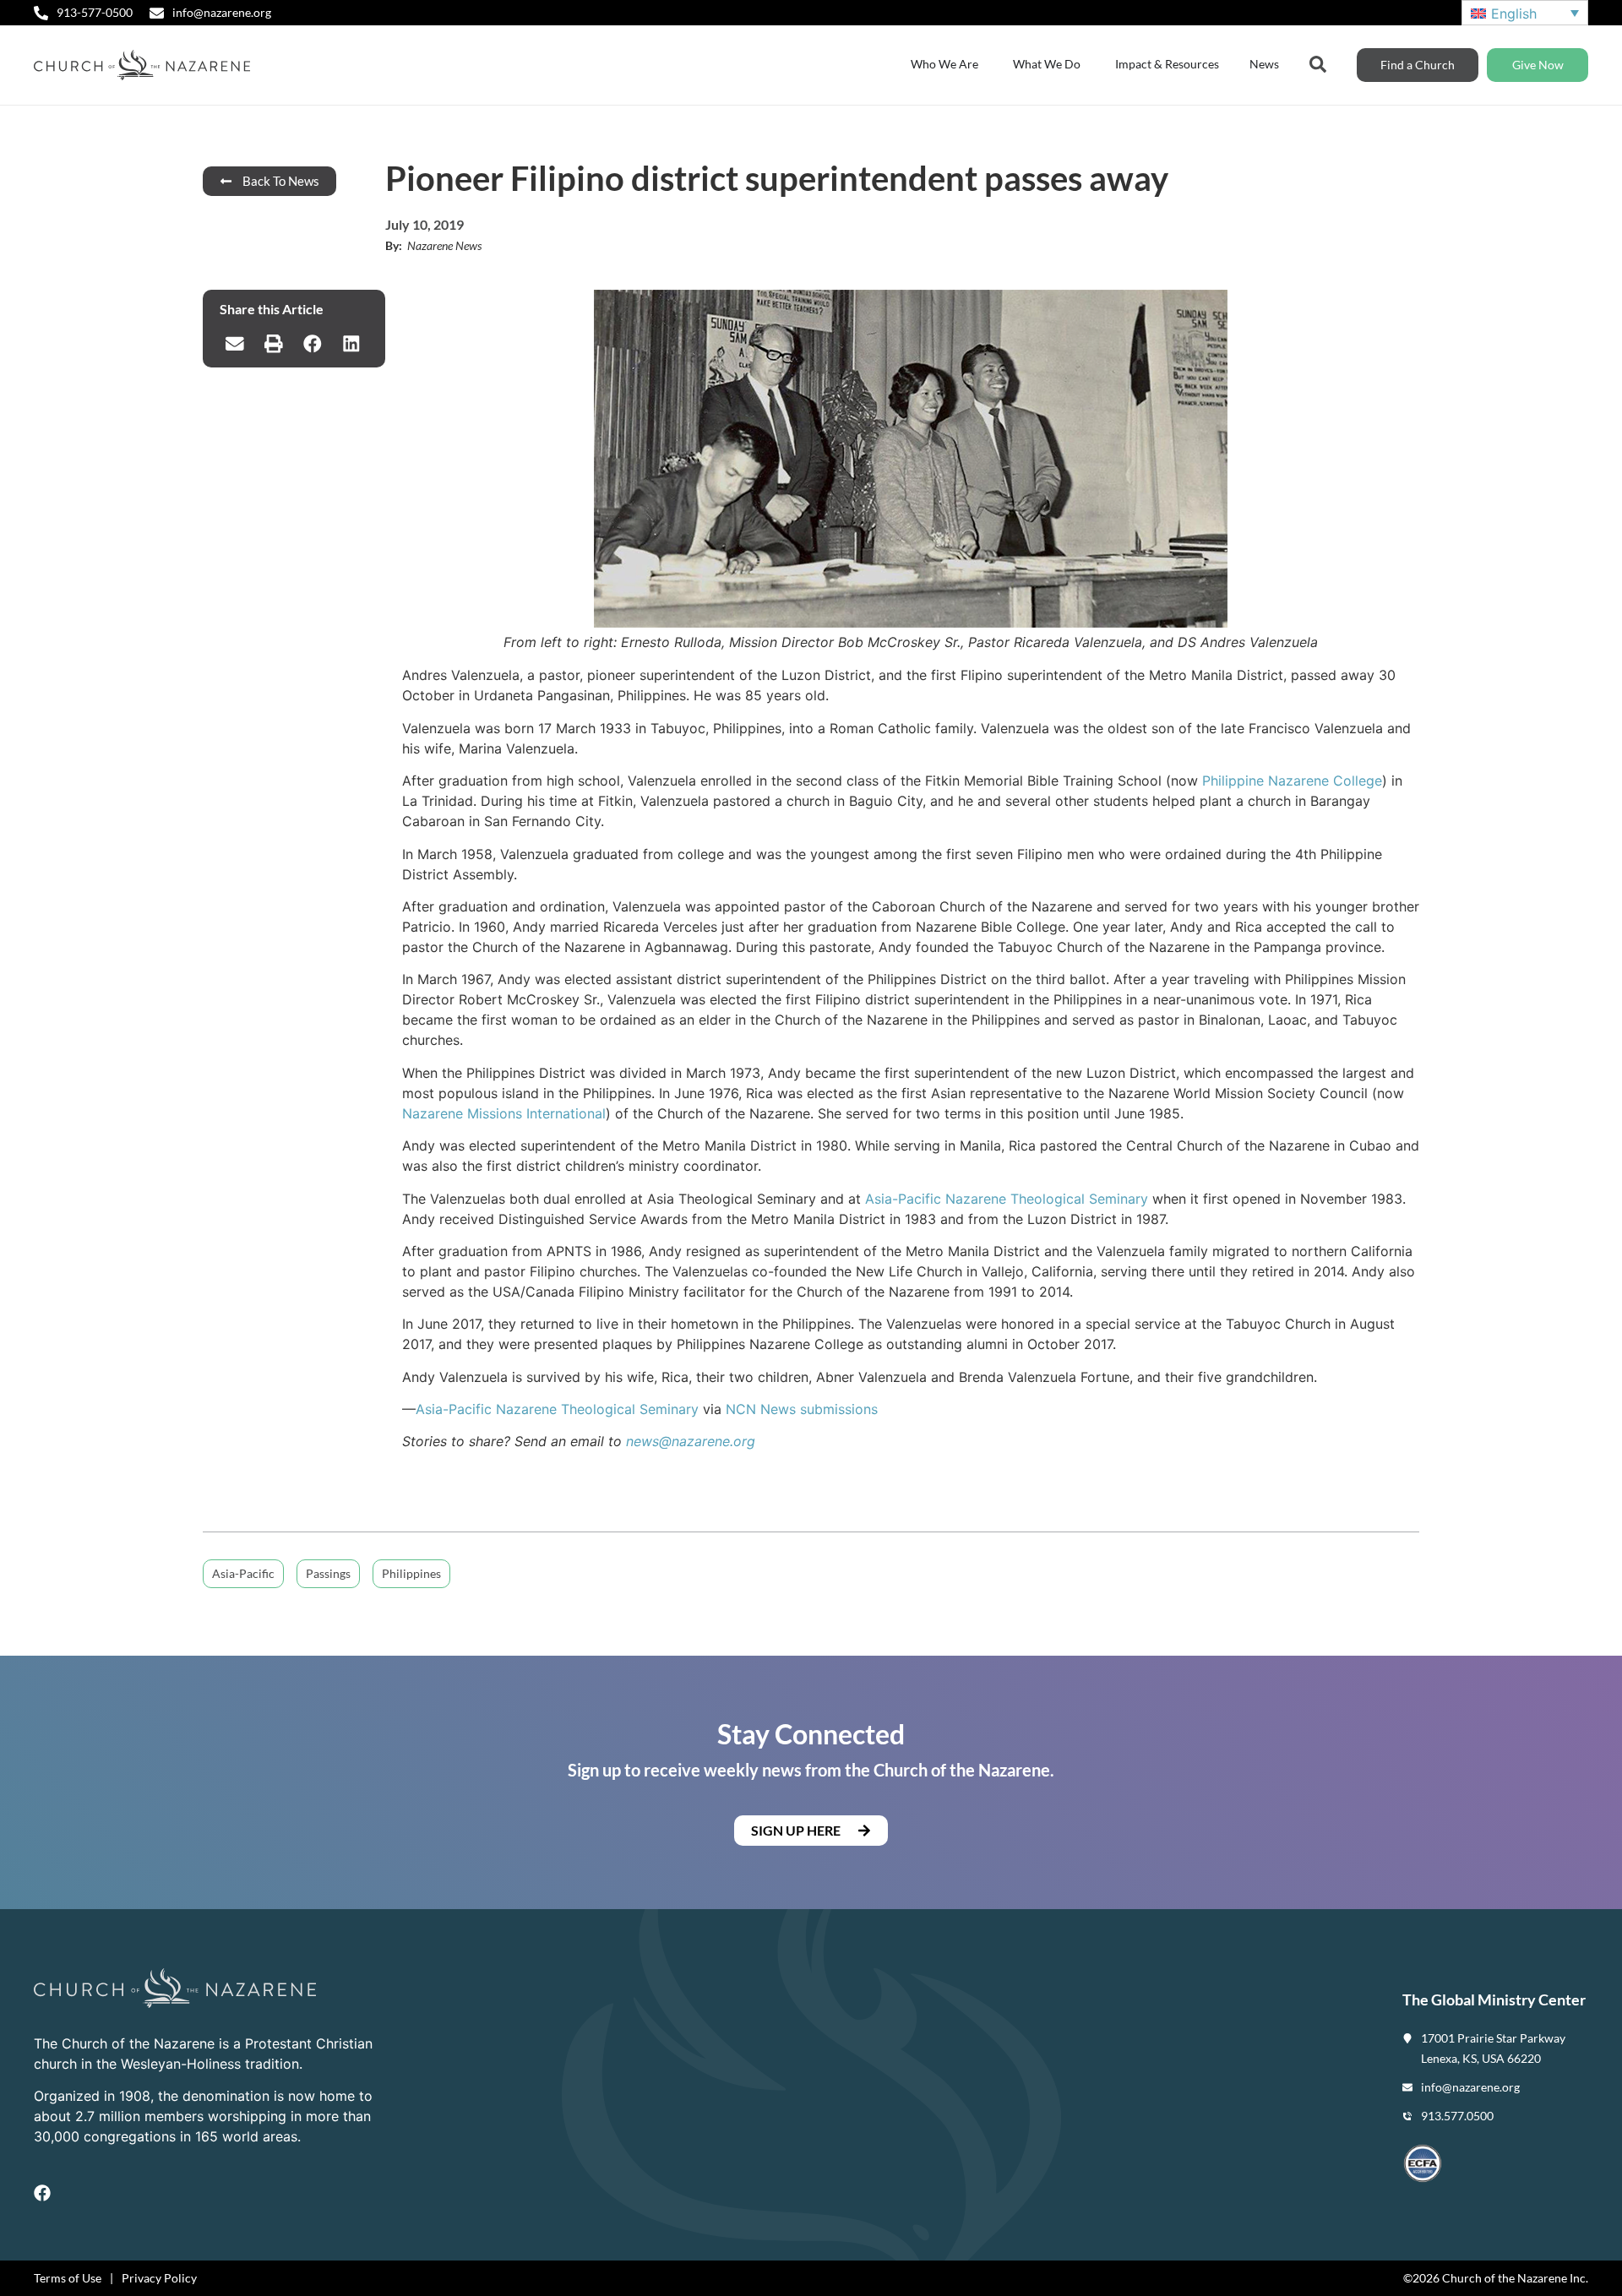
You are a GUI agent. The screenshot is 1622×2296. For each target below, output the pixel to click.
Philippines (411, 1573)
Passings (328, 1573)
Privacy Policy (159, 2278)
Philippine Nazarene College (1292, 781)
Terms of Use (68, 2278)
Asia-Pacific (243, 1573)
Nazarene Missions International (504, 1113)
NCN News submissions (802, 1409)
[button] (235, 344)
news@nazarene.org (691, 1441)
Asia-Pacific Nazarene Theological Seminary (1007, 1199)
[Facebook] (42, 2193)
